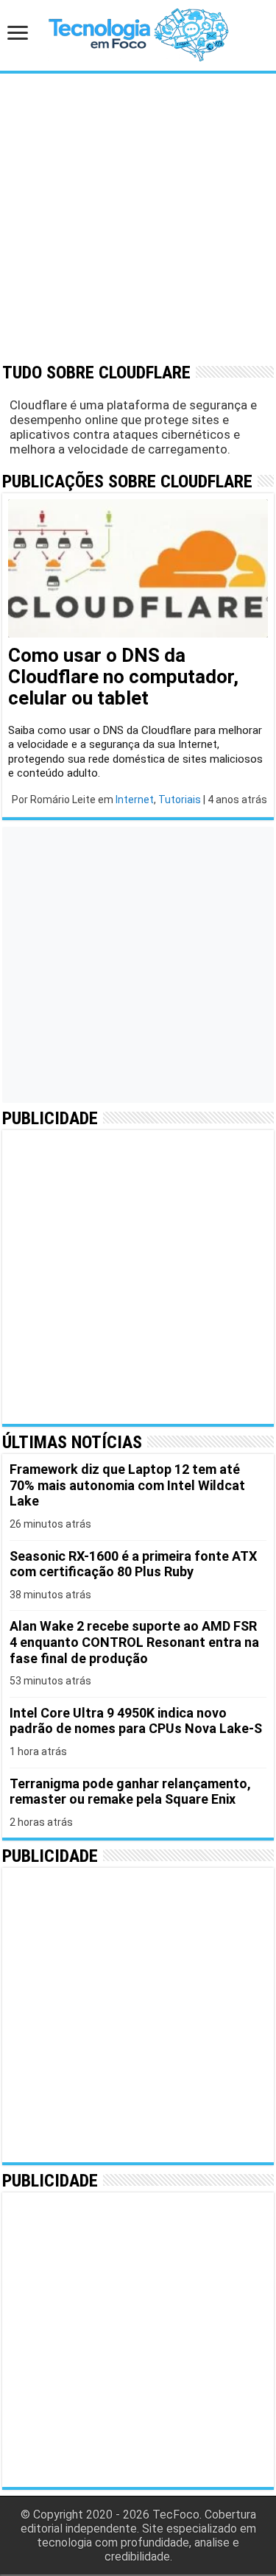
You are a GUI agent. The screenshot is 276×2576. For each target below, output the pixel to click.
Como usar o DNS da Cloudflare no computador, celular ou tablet (123, 677)
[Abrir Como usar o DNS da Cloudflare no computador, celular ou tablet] (138, 569)
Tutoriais (180, 800)
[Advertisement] (138, 217)
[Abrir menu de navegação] (22, 34)
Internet (135, 800)
